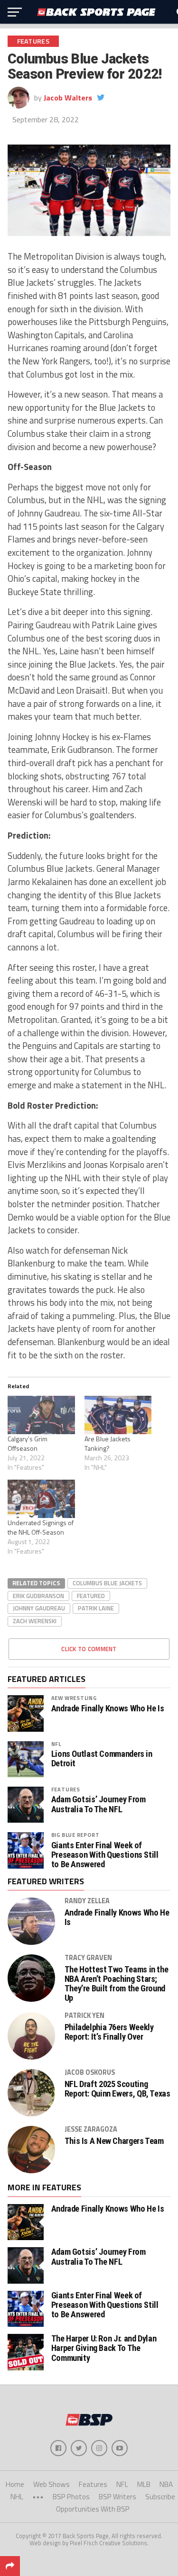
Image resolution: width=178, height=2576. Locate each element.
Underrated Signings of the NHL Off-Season (41, 1527)
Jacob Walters (68, 98)
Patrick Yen (84, 2016)
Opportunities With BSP (93, 2509)
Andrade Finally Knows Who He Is (108, 1708)
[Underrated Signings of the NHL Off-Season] (41, 1499)
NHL (17, 2497)
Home (15, 2484)
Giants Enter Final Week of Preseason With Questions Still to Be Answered (105, 1855)
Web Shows (52, 2484)
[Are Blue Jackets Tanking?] (118, 1415)
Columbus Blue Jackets (107, 1583)
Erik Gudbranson (38, 1596)
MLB (144, 2484)
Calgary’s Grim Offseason (28, 1443)
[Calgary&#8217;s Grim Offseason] (41, 1415)
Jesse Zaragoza (91, 2129)
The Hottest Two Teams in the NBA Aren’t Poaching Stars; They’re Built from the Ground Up (117, 1984)
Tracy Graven (88, 1958)
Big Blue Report (75, 1835)
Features (66, 1789)
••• (38, 2497)
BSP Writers (117, 2497)
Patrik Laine (96, 1608)
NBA (166, 2484)
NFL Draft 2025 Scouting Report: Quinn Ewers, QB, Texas (117, 2089)
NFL (56, 1744)
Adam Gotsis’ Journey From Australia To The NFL (98, 1804)
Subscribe (160, 2497)
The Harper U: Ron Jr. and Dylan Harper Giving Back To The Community (104, 2348)
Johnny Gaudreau (39, 1608)
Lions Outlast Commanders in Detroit (102, 1759)
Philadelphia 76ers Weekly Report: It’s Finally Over (109, 2032)
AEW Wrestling (74, 1698)
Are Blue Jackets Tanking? (108, 1443)
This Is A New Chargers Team (114, 2141)
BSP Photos (71, 2497)
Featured (91, 1596)
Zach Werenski (35, 1621)
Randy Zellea (87, 1901)
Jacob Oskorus (90, 2072)
